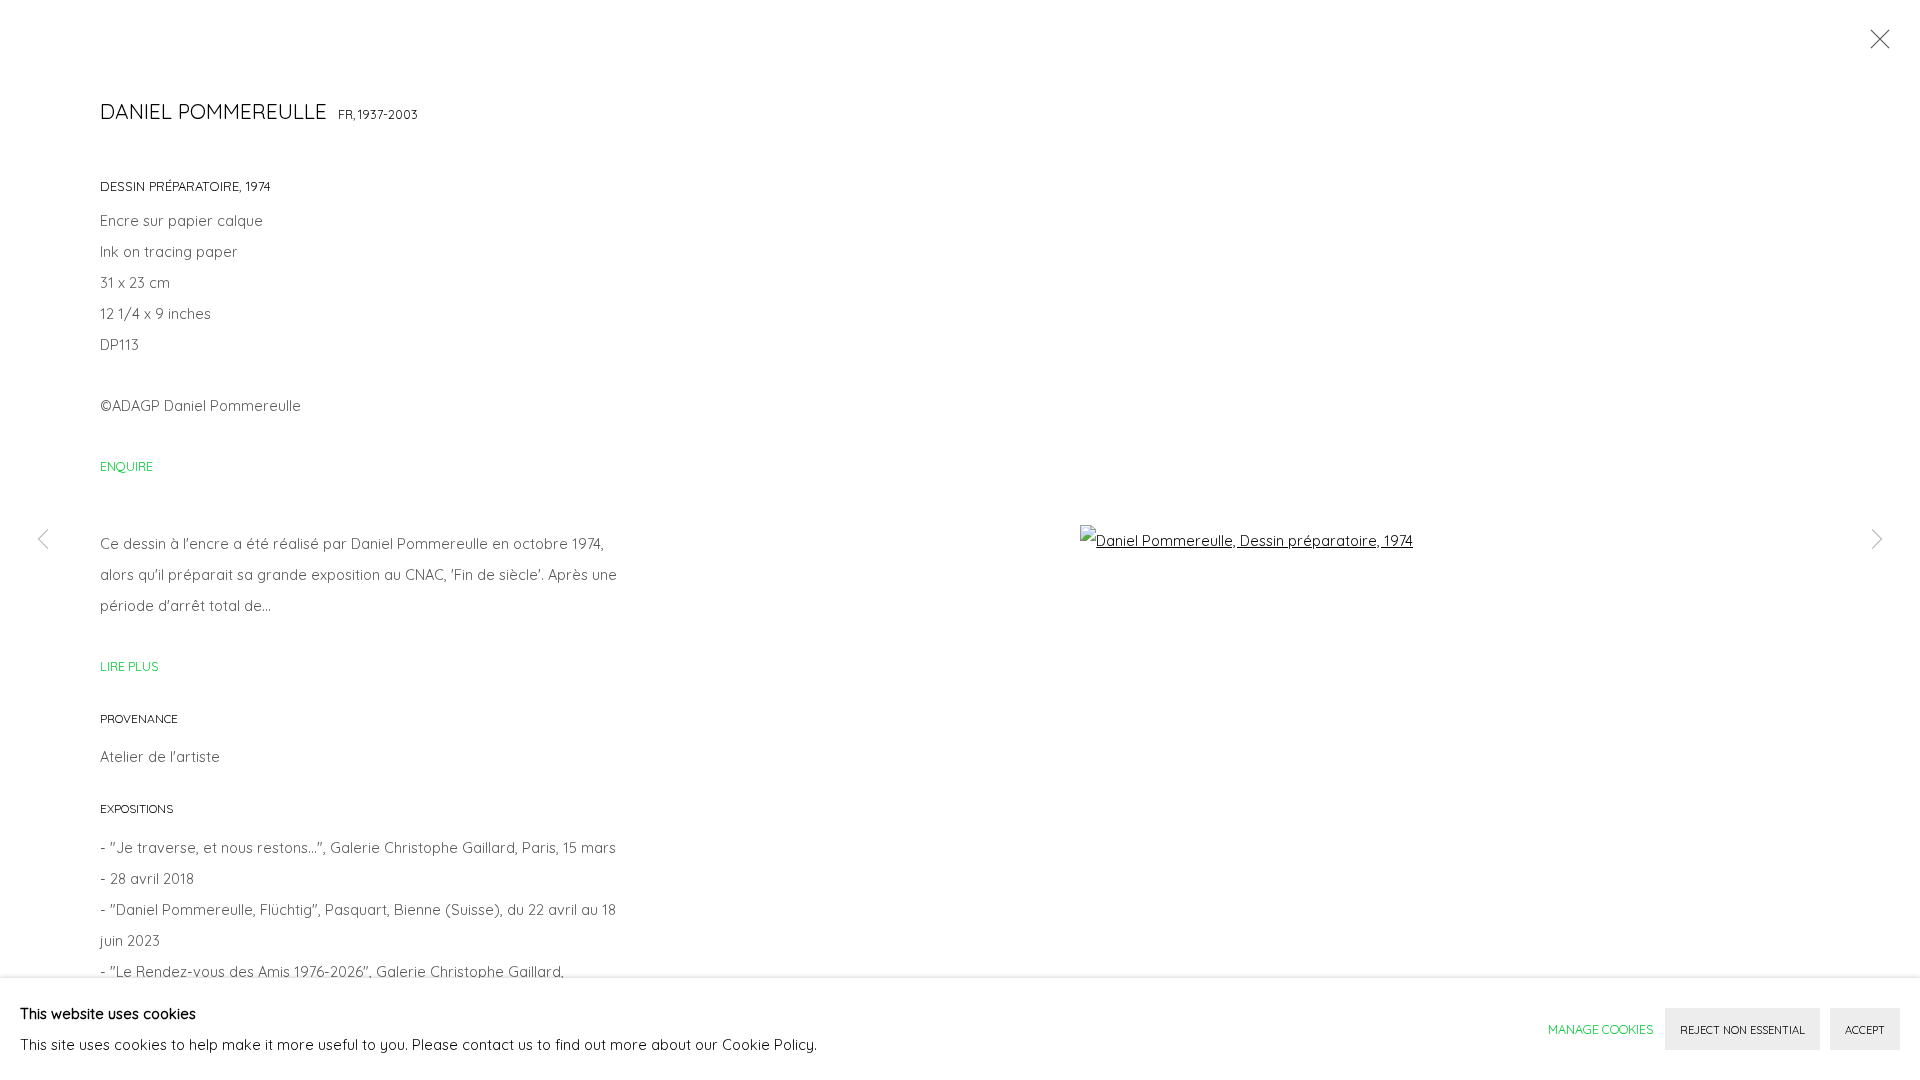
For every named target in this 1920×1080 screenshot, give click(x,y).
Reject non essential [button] (1742, 1030)
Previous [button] (43, 540)
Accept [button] (1865, 1030)
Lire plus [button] (129, 666)
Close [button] (1875, 45)
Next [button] (1877, 540)
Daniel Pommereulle (213, 111)
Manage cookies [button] (1600, 1029)
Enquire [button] (126, 466)
